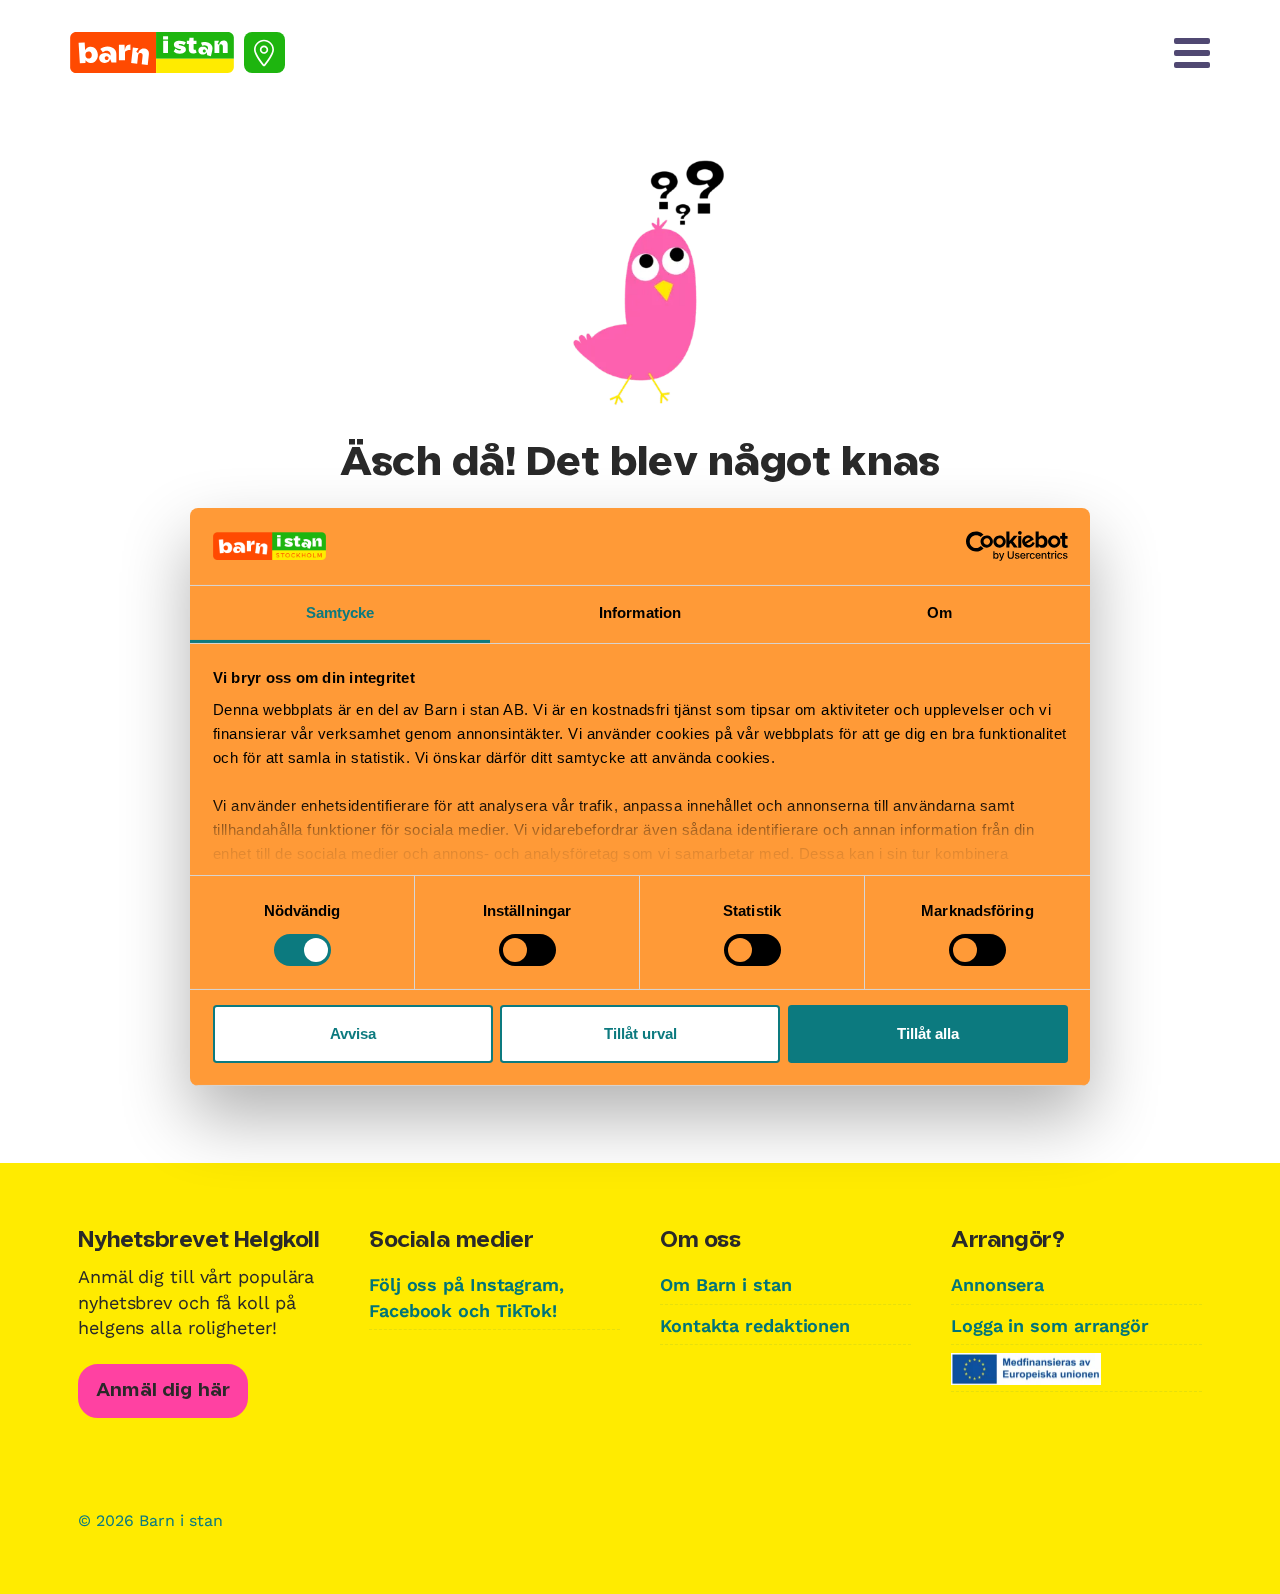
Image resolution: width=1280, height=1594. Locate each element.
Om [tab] (939, 612)
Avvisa (353, 1033)
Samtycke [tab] (340, 612)
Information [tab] (640, 612)
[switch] (527, 950)
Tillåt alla (928, 1033)
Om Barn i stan (726, 1284)
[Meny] (1192, 53)
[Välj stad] (264, 52)
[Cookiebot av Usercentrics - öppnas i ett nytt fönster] (980, 546)
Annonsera (997, 1284)
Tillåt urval (640, 1033)
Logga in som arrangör (1050, 1325)
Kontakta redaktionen (755, 1325)
